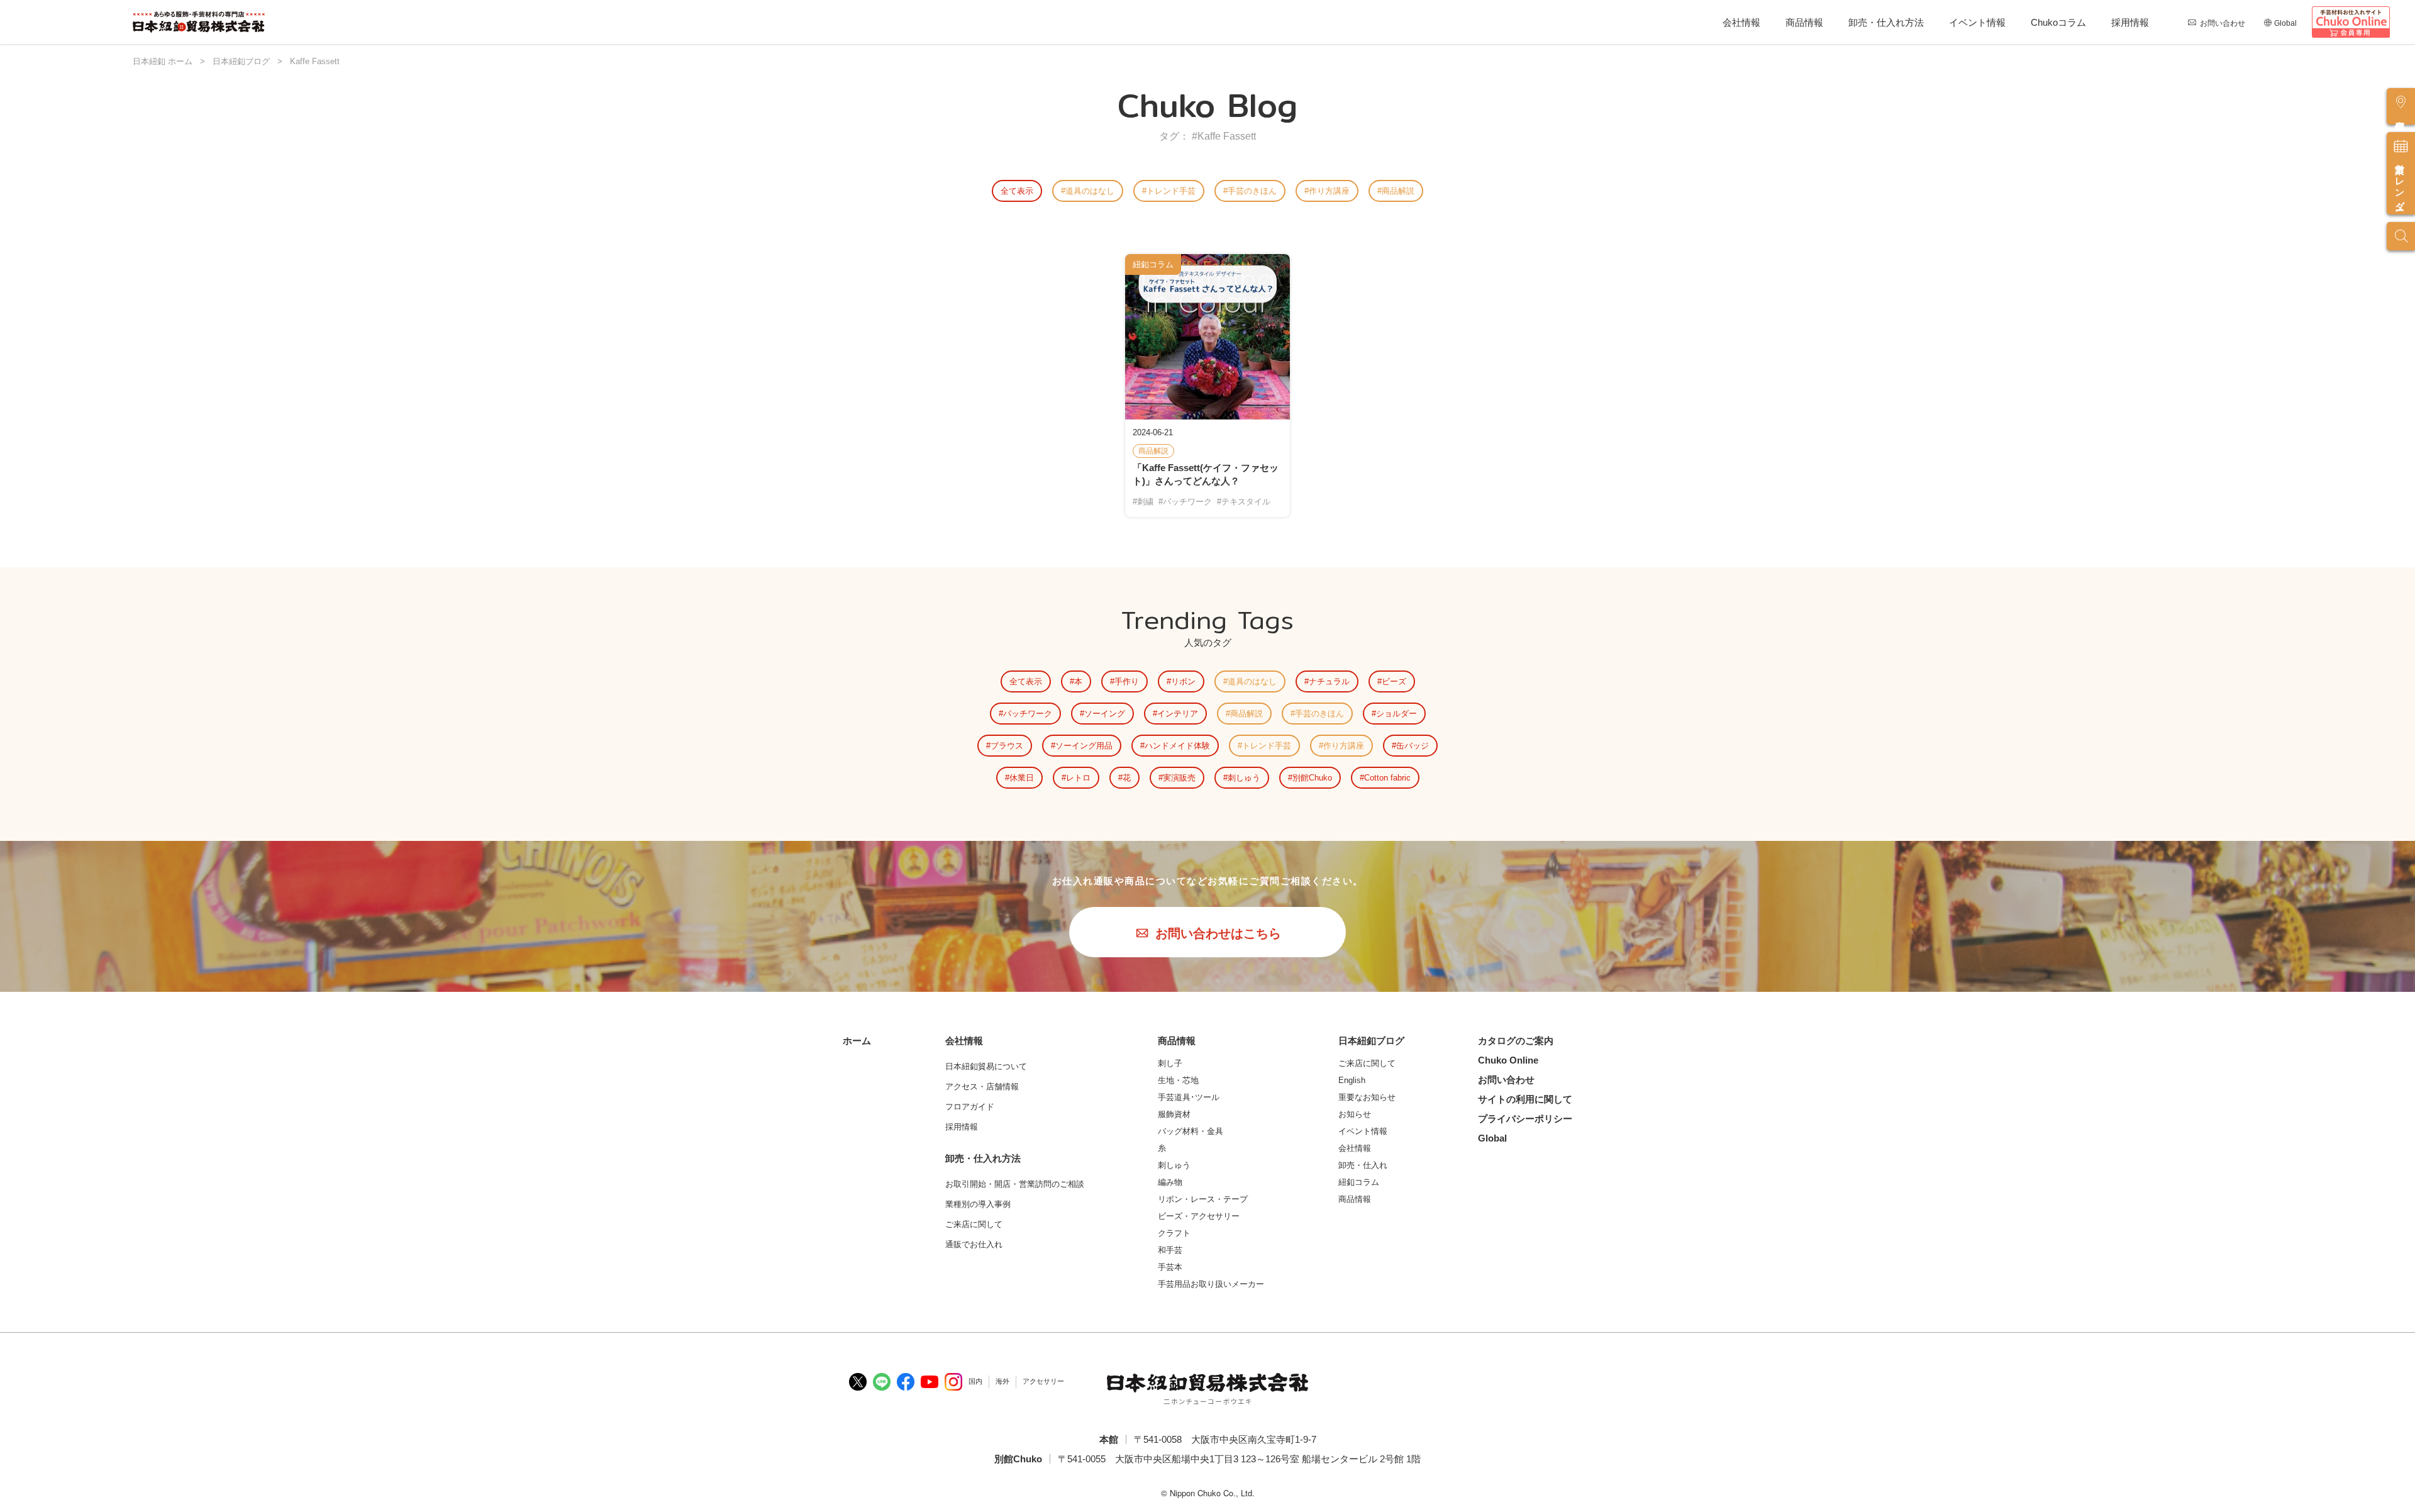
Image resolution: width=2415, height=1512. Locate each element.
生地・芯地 (1178, 1080)
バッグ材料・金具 (1191, 1131)
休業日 (1022, 778)
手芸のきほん (1252, 191)
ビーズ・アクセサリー (1199, 1216)
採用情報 (2130, 22)
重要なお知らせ (1367, 1097)
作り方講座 (1329, 191)
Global (2285, 23)
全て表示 (1017, 191)
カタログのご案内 (1516, 1041)
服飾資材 (1174, 1114)
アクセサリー (1043, 1381)
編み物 (1170, 1182)
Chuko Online (1508, 1060)
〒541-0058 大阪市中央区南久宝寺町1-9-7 (1225, 1439)
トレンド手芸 (1171, 191)
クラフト (1174, 1233)
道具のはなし (1090, 191)
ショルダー (1396, 714)
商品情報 (1804, 22)
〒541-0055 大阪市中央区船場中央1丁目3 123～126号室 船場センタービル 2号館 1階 (1239, 1459)
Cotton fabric (1387, 778)
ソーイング (1105, 714)
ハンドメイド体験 (1177, 746)
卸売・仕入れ (1363, 1165)
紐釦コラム (1359, 1182)
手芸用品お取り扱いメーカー (1211, 1284)
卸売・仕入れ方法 (1886, 22)
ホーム (857, 1041)
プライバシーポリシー (1525, 1119)
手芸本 (1170, 1267)
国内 (975, 1381)
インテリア (1178, 714)
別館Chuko (1312, 778)
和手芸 (1170, 1250)
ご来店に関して (1367, 1063)
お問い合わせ (2223, 23)
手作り (1127, 681)
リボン (1183, 681)
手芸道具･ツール (1189, 1097)
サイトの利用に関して (1525, 1099)
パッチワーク (1028, 714)
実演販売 (1179, 778)
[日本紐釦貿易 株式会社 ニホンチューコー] (199, 22)
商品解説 (1398, 191)
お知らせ (1355, 1114)
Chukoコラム (2058, 22)
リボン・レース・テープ (1203, 1199)
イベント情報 (1977, 22)
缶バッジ (1413, 746)
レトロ (1078, 778)
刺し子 (1170, 1063)
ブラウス (1007, 746)
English (1352, 1080)
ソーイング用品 (1084, 746)
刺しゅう (1244, 778)
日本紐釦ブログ (1371, 1041)
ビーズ (1394, 681)
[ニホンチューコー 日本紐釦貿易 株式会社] (1207, 1389)
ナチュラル (1329, 681)
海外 (1002, 1381)
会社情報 (1741, 22)
